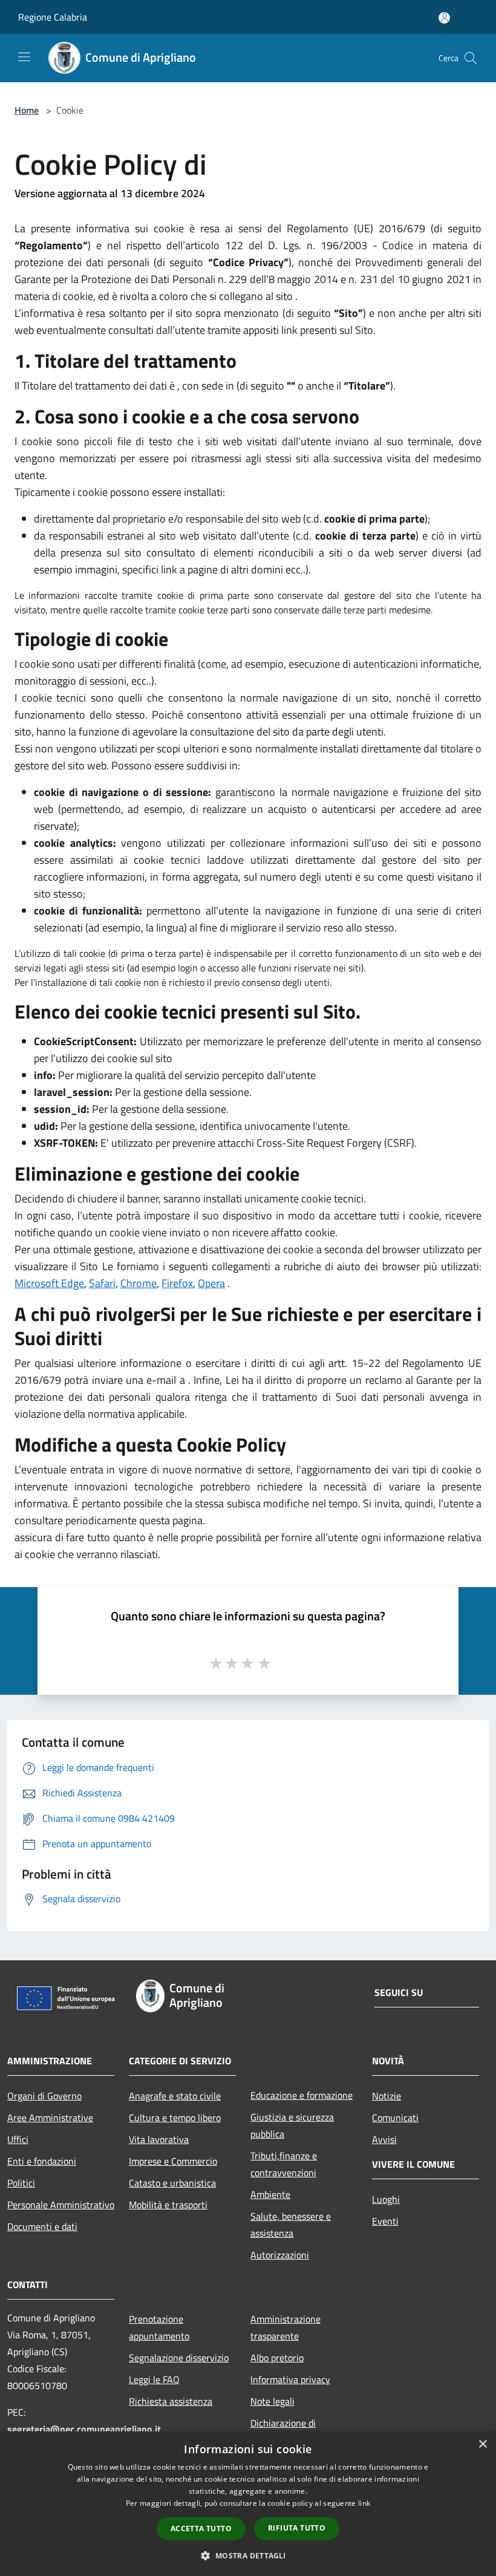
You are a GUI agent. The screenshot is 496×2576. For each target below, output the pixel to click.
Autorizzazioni (280, 2255)
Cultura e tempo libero (175, 2118)
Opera (211, 1283)
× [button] (482, 2444)
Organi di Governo (44, 2096)
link (364, 2503)
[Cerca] (471, 58)
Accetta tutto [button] (201, 2529)
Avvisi (384, 2139)
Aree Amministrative (50, 2118)
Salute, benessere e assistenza (291, 2225)
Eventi (385, 2221)
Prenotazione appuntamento (159, 2327)
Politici (21, 2183)
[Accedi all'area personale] (444, 18)
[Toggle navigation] (24, 57)
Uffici (18, 2139)
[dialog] (248, 2504)
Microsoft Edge (49, 1283)
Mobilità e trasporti (168, 2205)
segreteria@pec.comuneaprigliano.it (84, 2429)
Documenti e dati (42, 2226)
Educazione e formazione (302, 2095)
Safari (102, 1283)
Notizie (387, 2096)
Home (27, 110)
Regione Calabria (53, 17)
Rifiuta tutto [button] (297, 2528)
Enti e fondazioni (42, 2161)
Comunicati (395, 2118)
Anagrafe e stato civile (175, 2096)
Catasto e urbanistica (172, 2183)
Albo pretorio (277, 2358)
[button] (248, 2555)
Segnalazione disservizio (179, 2358)
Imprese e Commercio (173, 2161)
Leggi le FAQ (154, 2379)
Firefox (177, 1283)
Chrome (139, 1283)
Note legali (272, 2401)
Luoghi (386, 2199)
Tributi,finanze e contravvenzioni (284, 2164)
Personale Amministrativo (61, 2205)
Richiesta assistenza (171, 2401)
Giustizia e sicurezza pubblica (292, 2125)
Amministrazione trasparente (286, 2327)
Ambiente (270, 2194)
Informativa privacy (290, 2379)
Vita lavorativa (159, 2139)
